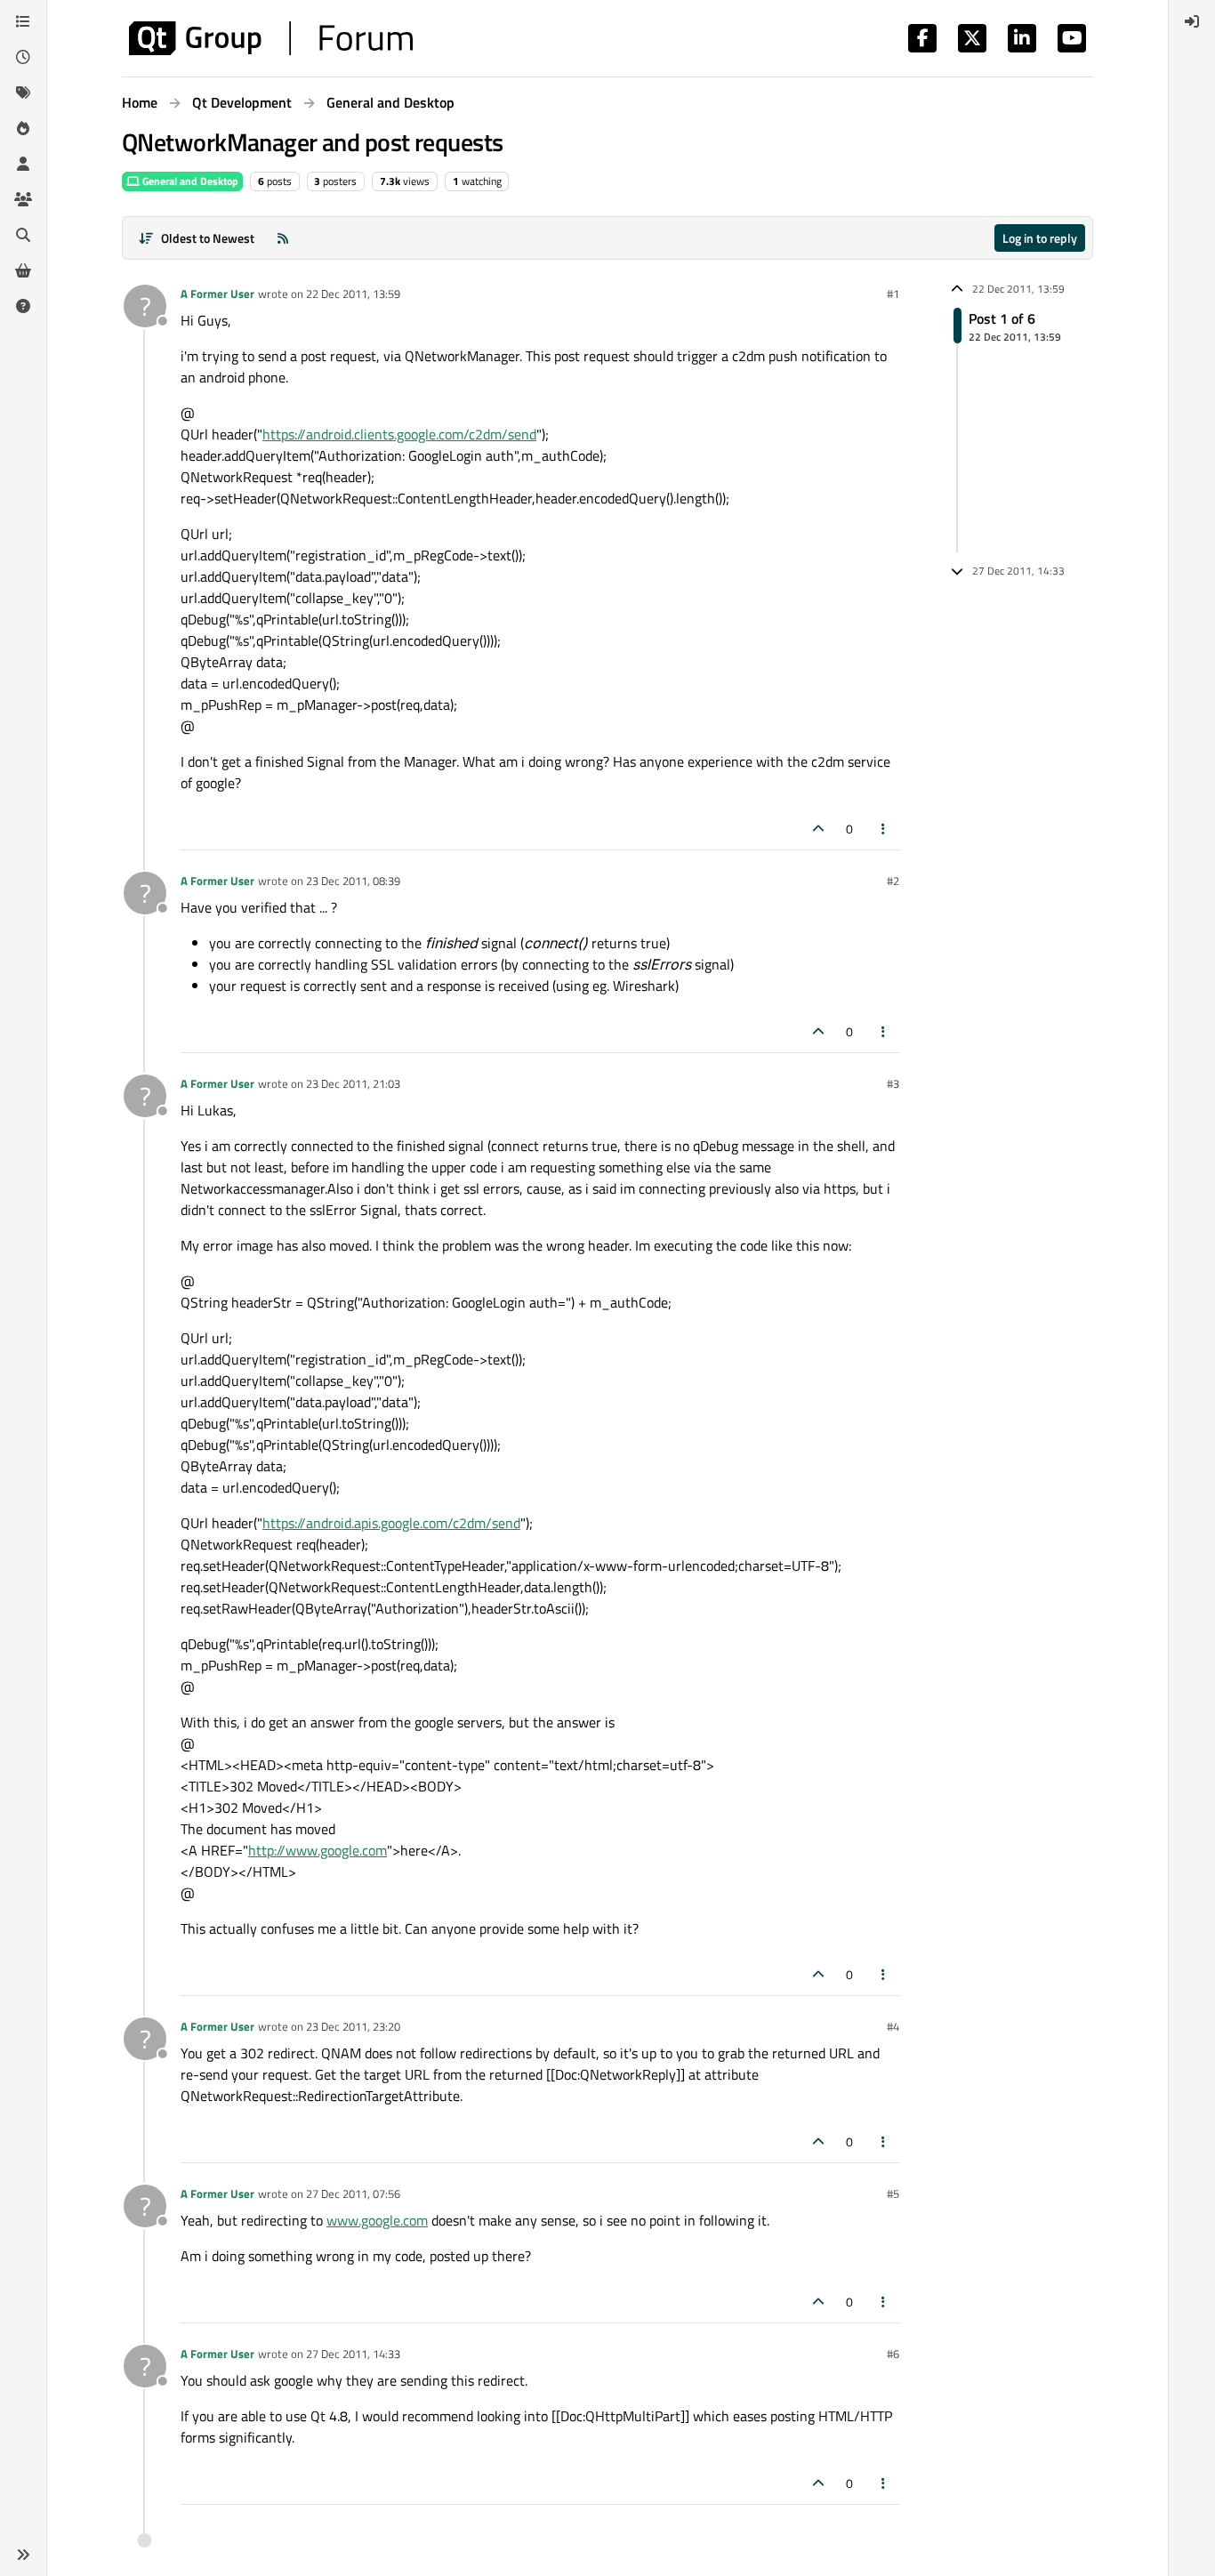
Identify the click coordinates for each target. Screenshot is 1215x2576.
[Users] (23, 164)
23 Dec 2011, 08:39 (353, 881)
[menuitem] (1192, 21)
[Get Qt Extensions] (23, 270)
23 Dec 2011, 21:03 (353, 1083)
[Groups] (23, 199)
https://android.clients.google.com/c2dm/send (399, 434)
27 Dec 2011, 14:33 (353, 2354)
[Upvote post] (818, 829)
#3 (893, 1083)
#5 (893, 2194)
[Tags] (23, 93)
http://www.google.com (318, 1850)
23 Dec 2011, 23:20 (353, 2026)
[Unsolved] (23, 306)
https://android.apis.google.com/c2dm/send (391, 1523)
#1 (893, 294)
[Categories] (23, 21)
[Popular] (23, 128)
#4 (893, 2026)
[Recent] (23, 57)
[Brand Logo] (271, 38)
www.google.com (377, 2220)
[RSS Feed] (283, 238)
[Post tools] (884, 829)
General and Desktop (189, 181)
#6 (893, 2354)
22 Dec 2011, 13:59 (353, 294)
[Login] (1192, 21)
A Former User (217, 294)
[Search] (23, 235)
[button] (23, 2555)
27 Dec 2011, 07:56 (353, 2194)
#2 (893, 881)
